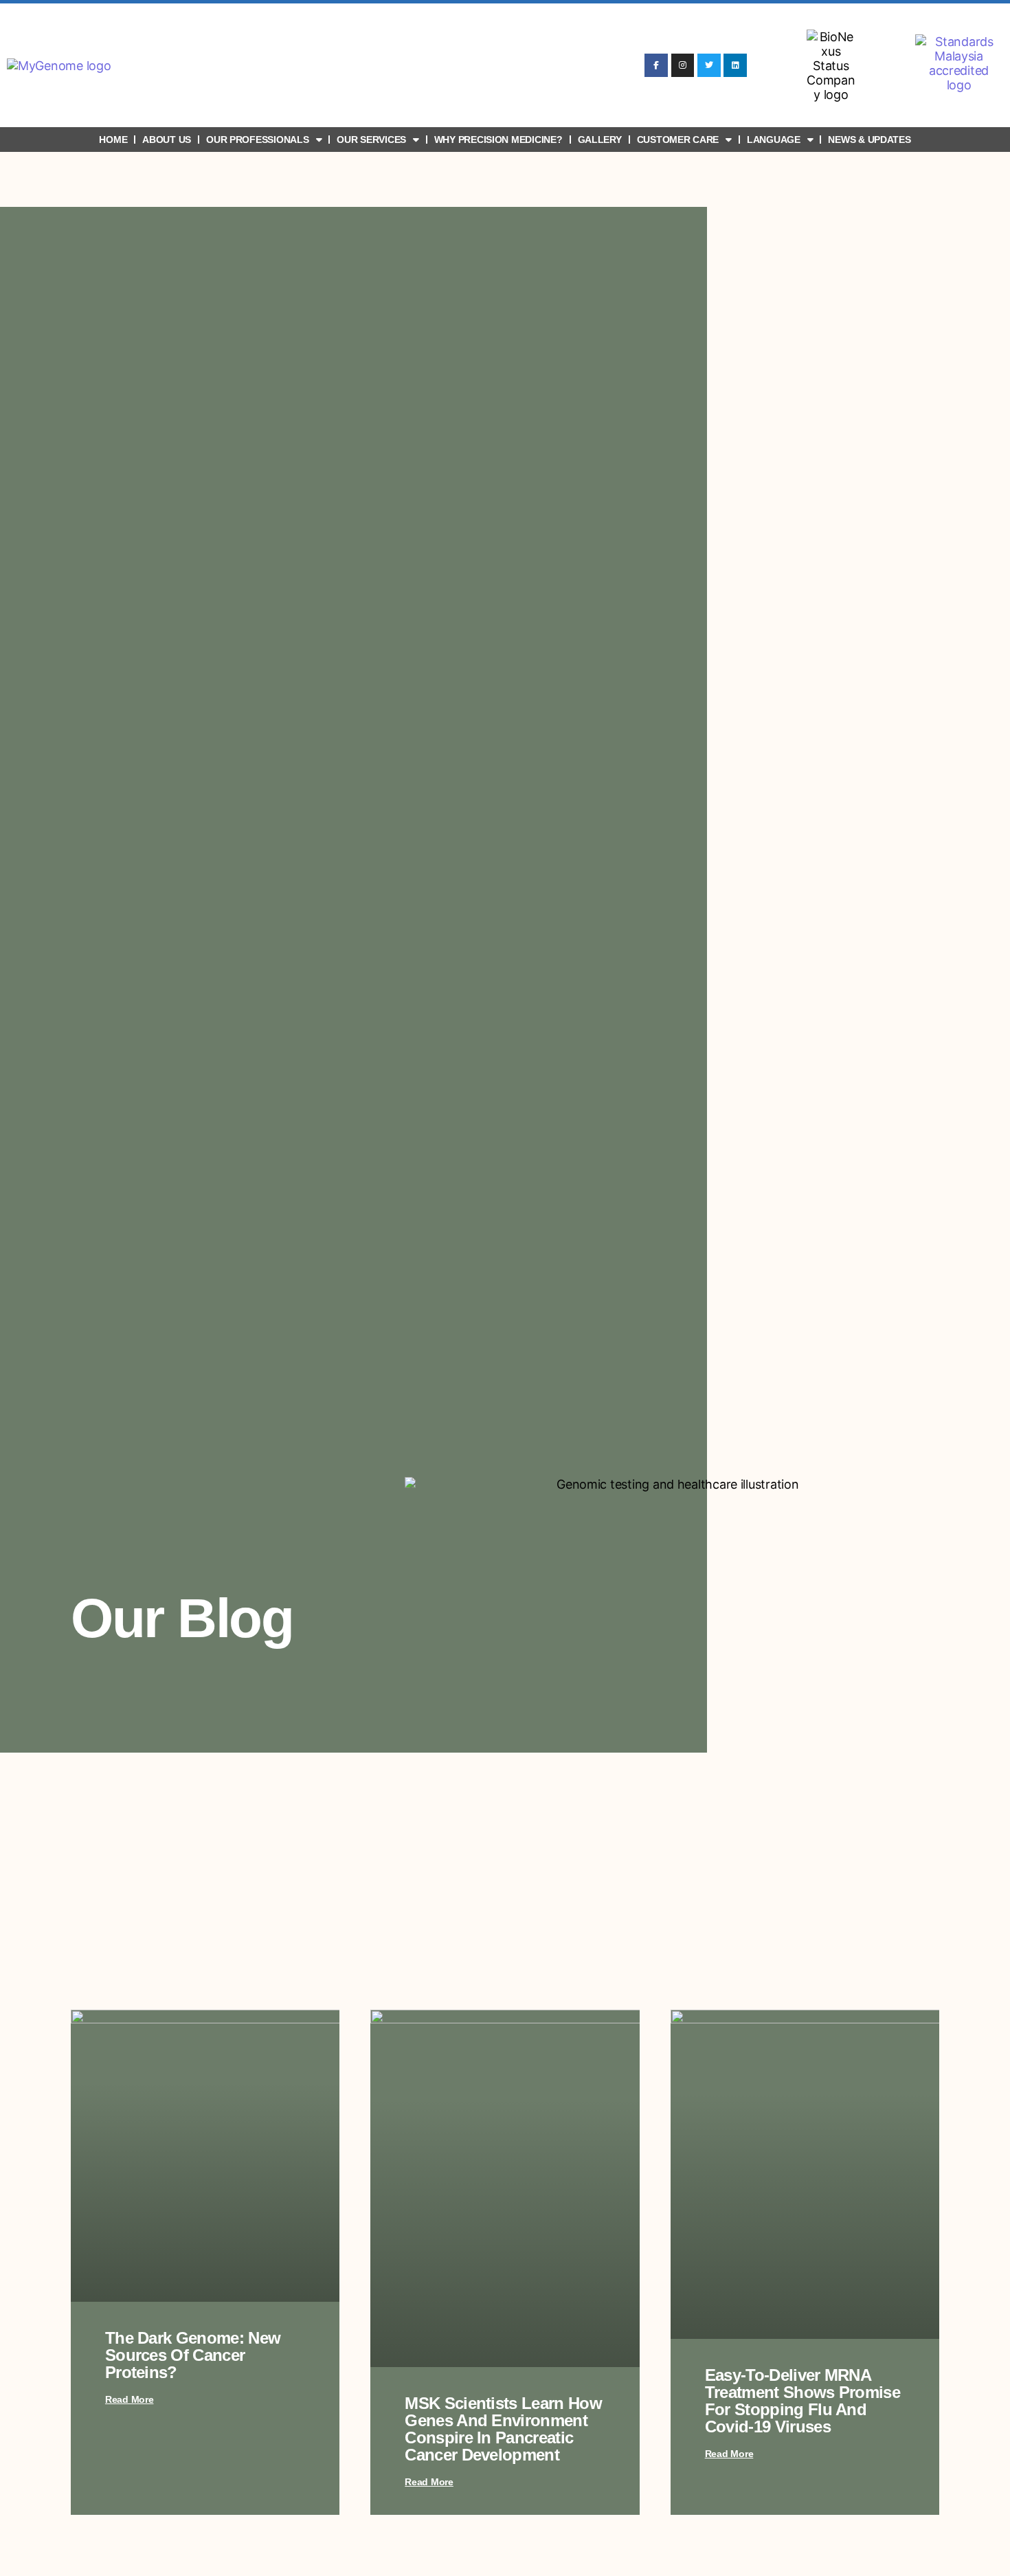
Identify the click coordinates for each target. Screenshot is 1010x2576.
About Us (167, 140)
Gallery (600, 140)
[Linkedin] (735, 65)
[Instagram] (683, 65)
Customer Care (678, 140)
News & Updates (869, 140)
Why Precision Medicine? (498, 140)
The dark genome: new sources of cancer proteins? (193, 2355)
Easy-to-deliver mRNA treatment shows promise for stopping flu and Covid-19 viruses (803, 2401)
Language (774, 140)
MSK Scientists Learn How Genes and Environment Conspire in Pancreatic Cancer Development (503, 2429)
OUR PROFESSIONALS (257, 140)
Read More (130, 2399)
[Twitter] (709, 65)
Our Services (371, 140)
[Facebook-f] (656, 65)
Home (113, 140)
